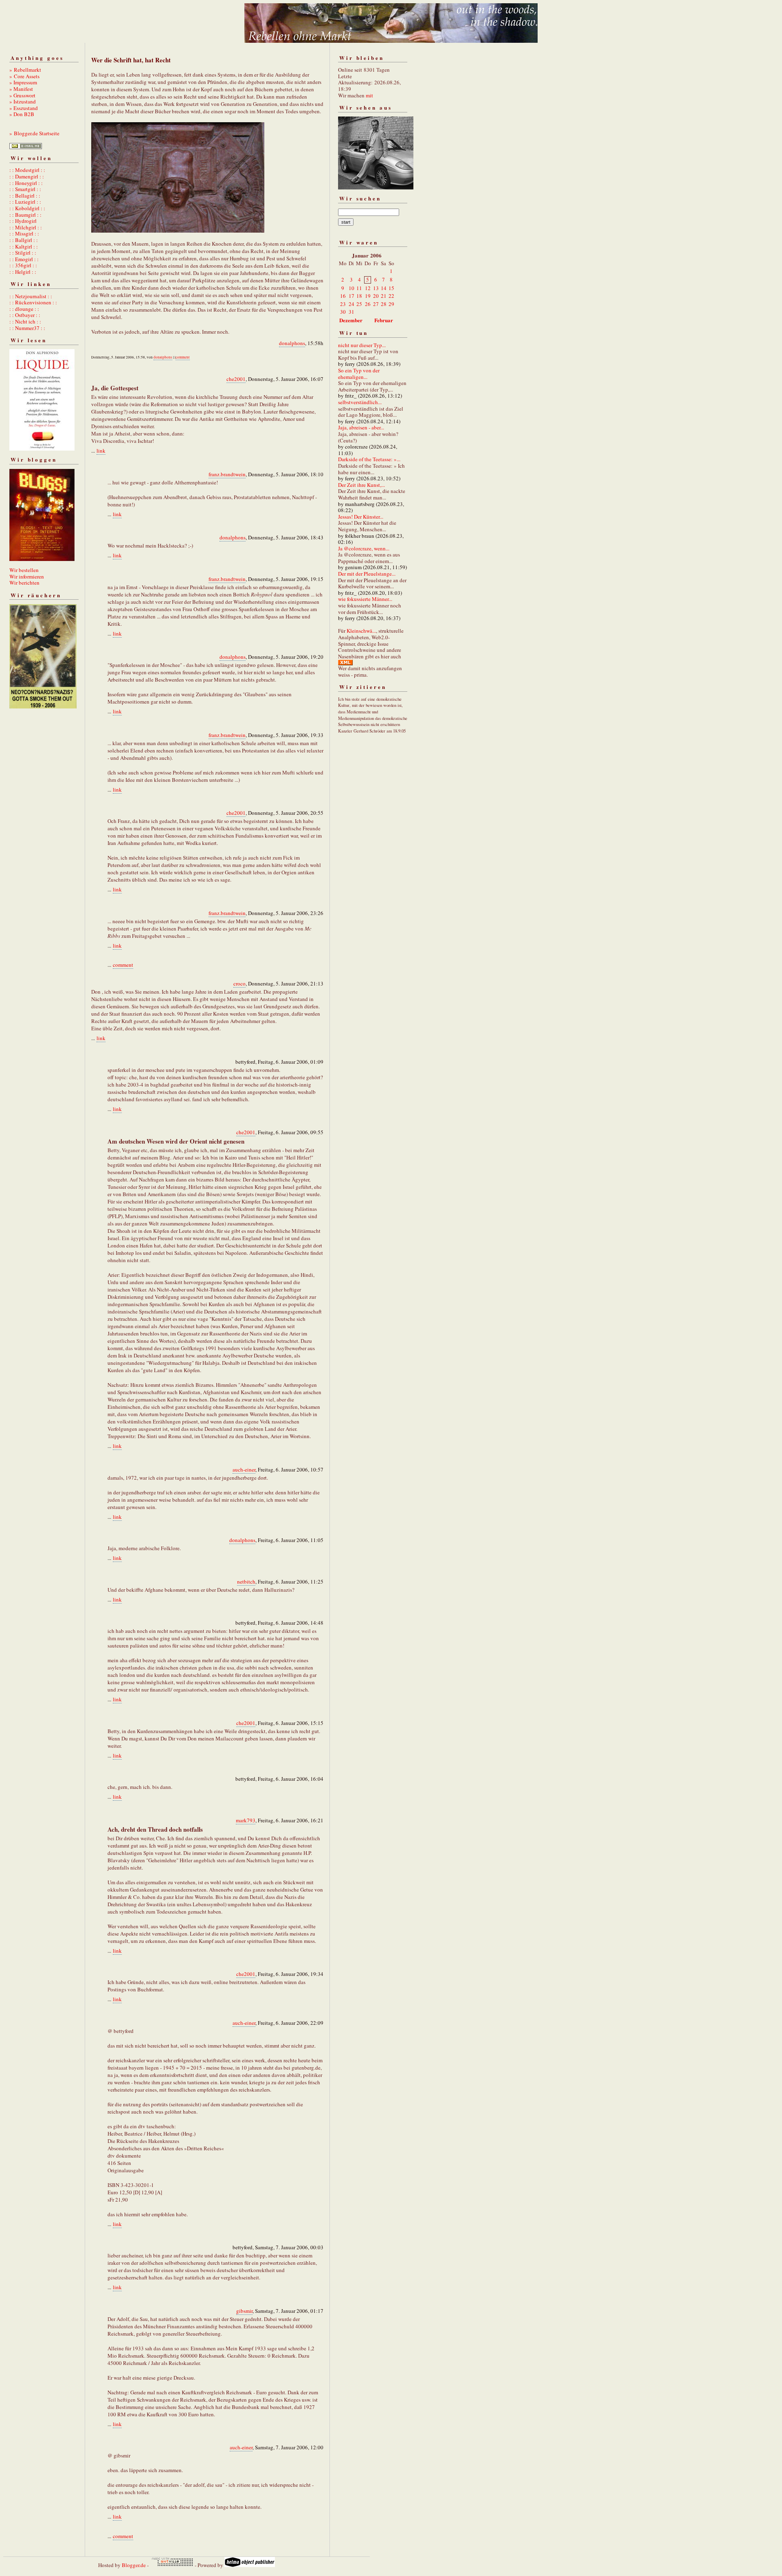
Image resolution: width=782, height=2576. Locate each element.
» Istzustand (23, 101)
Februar (384, 320)
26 (368, 304)
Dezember (351, 320)
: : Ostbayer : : (25, 315)
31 (351, 312)
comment (183, 357)
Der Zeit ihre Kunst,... (361, 485)
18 (359, 296)
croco (239, 983)
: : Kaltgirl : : (24, 246)
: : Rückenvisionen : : (33, 302)
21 (384, 296)
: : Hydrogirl (23, 221)
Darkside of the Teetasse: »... (369, 459)
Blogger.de (134, 2565)
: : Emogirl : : (24, 259)
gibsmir (244, 2311)
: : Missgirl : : (24, 233)
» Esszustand (24, 108)
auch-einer (244, 1469)
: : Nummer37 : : (27, 328)
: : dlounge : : (24, 309)
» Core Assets (24, 76)
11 (359, 288)
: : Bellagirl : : (25, 196)
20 (376, 296)
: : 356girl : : (23, 265)
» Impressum (23, 82)
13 (376, 288)
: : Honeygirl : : (26, 183)
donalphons (292, 343)
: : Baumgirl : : (25, 215)
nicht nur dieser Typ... (362, 345)
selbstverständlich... (360, 402)
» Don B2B (22, 114)
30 (343, 312)
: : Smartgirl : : (25, 189)
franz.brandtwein (227, 474)
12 (368, 288)
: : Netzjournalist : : (31, 296)
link (101, 451)
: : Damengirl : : (27, 176)
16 (343, 296)
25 (359, 304)
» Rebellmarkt (25, 70)
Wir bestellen (24, 570)
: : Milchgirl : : (26, 227)
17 (351, 296)
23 (343, 304)
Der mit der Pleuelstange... (367, 574)
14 (384, 288)
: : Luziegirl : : (25, 202)
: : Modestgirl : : (27, 170)
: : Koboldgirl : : (27, 208)
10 (351, 288)
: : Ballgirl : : (24, 240)
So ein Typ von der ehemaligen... (359, 374)
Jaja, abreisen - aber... (361, 427)
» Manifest (21, 89)
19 (368, 296)
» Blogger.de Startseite (34, 133)
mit (369, 95)
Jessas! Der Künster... (361, 517)
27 (376, 304)
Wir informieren (27, 576)
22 (391, 296)
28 (384, 304)
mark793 (246, 1820)
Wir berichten (24, 583)
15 (391, 288)
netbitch (246, 1582)
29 (391, 304)
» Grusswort (22, 95)
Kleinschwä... (361, 631)
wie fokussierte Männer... (365, 599)
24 (351, 304)
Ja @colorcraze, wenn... (364, 548)
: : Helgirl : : (23, 272)
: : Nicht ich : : (25, 321)
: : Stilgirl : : (23, 253)
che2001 (236, 379)
